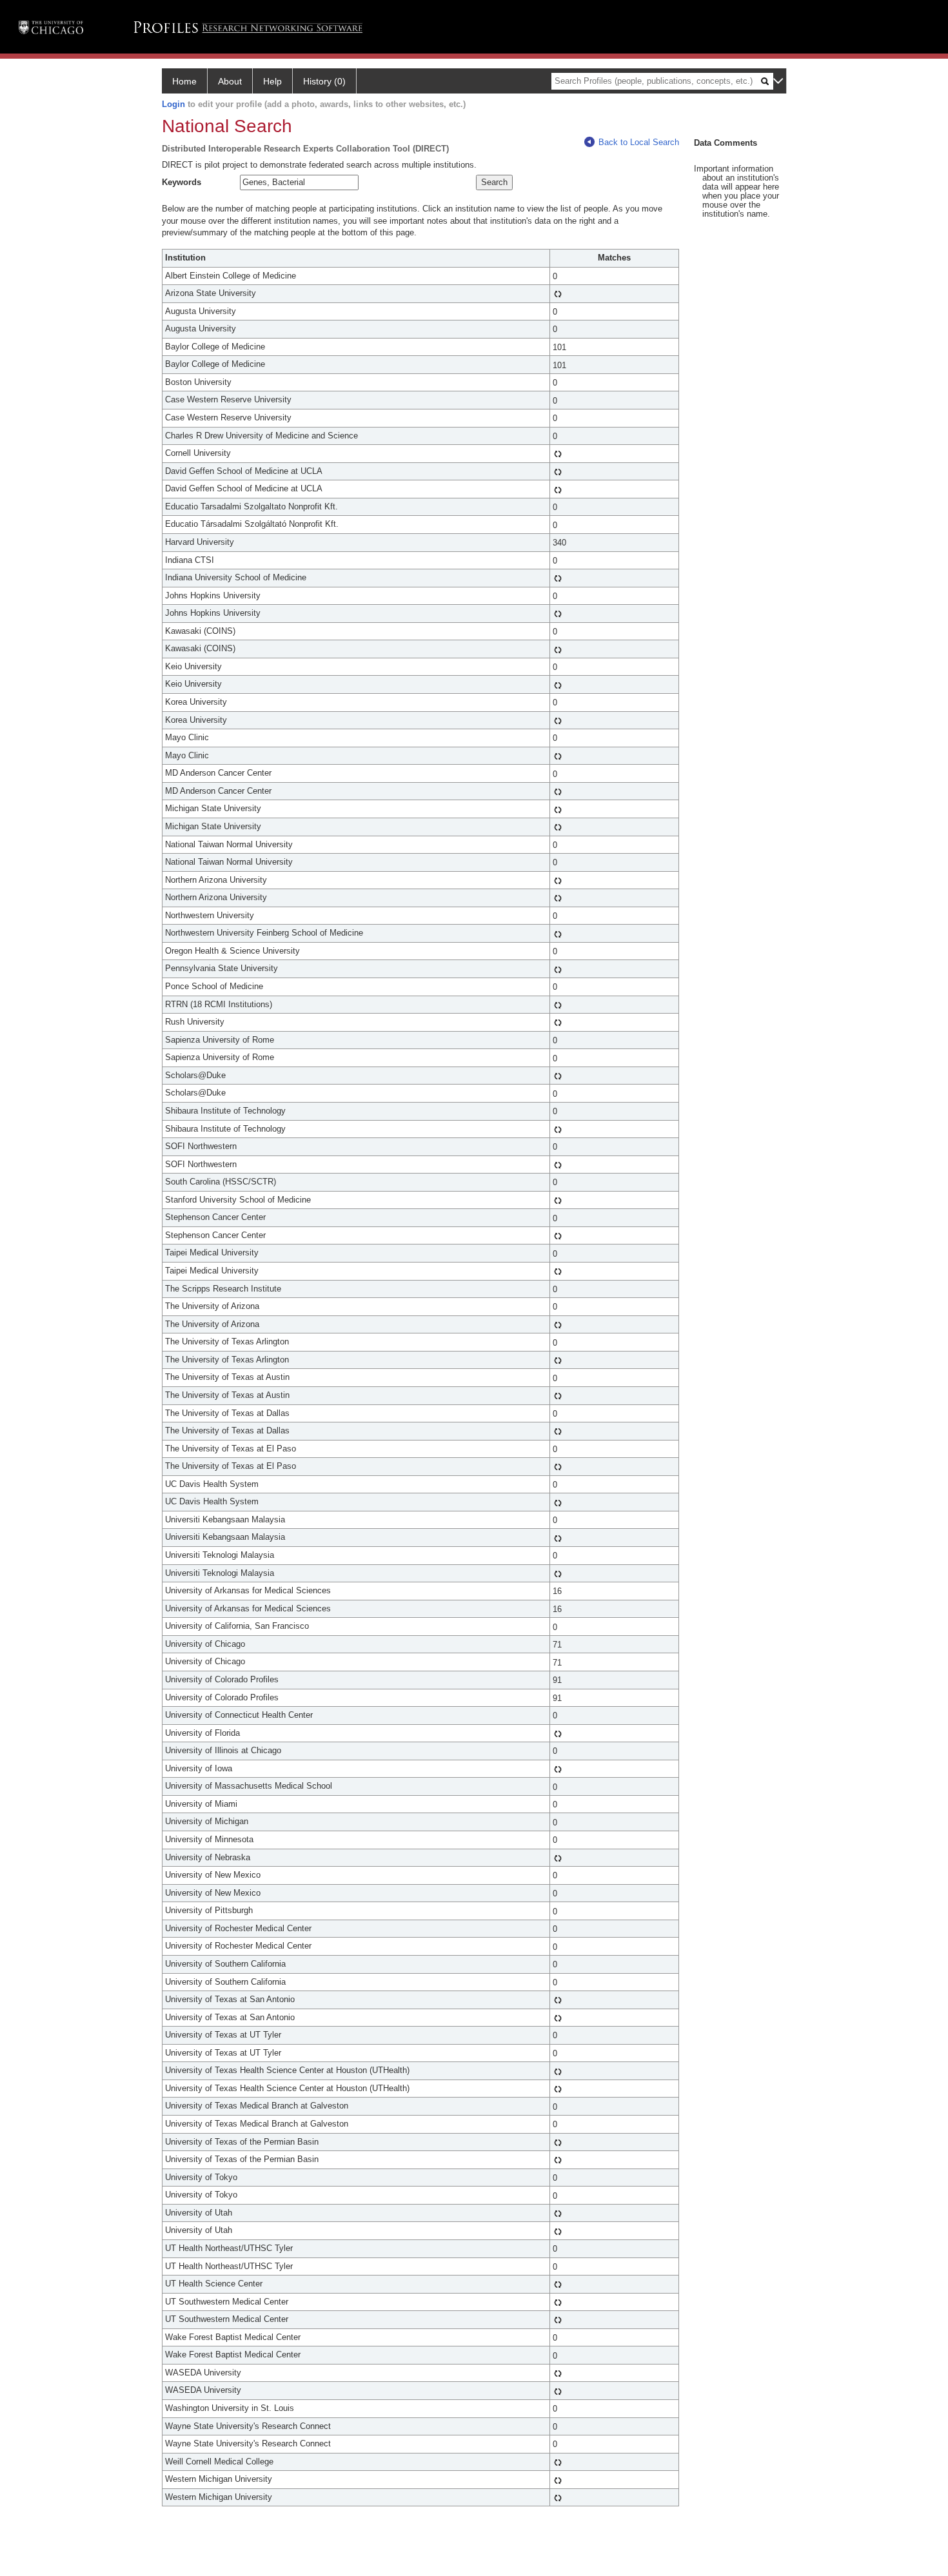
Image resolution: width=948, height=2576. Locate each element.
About (230, 81)
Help (272, 81)
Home (184, 81)
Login (173, 104)
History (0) (324, 81)
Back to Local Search (639, 142)
